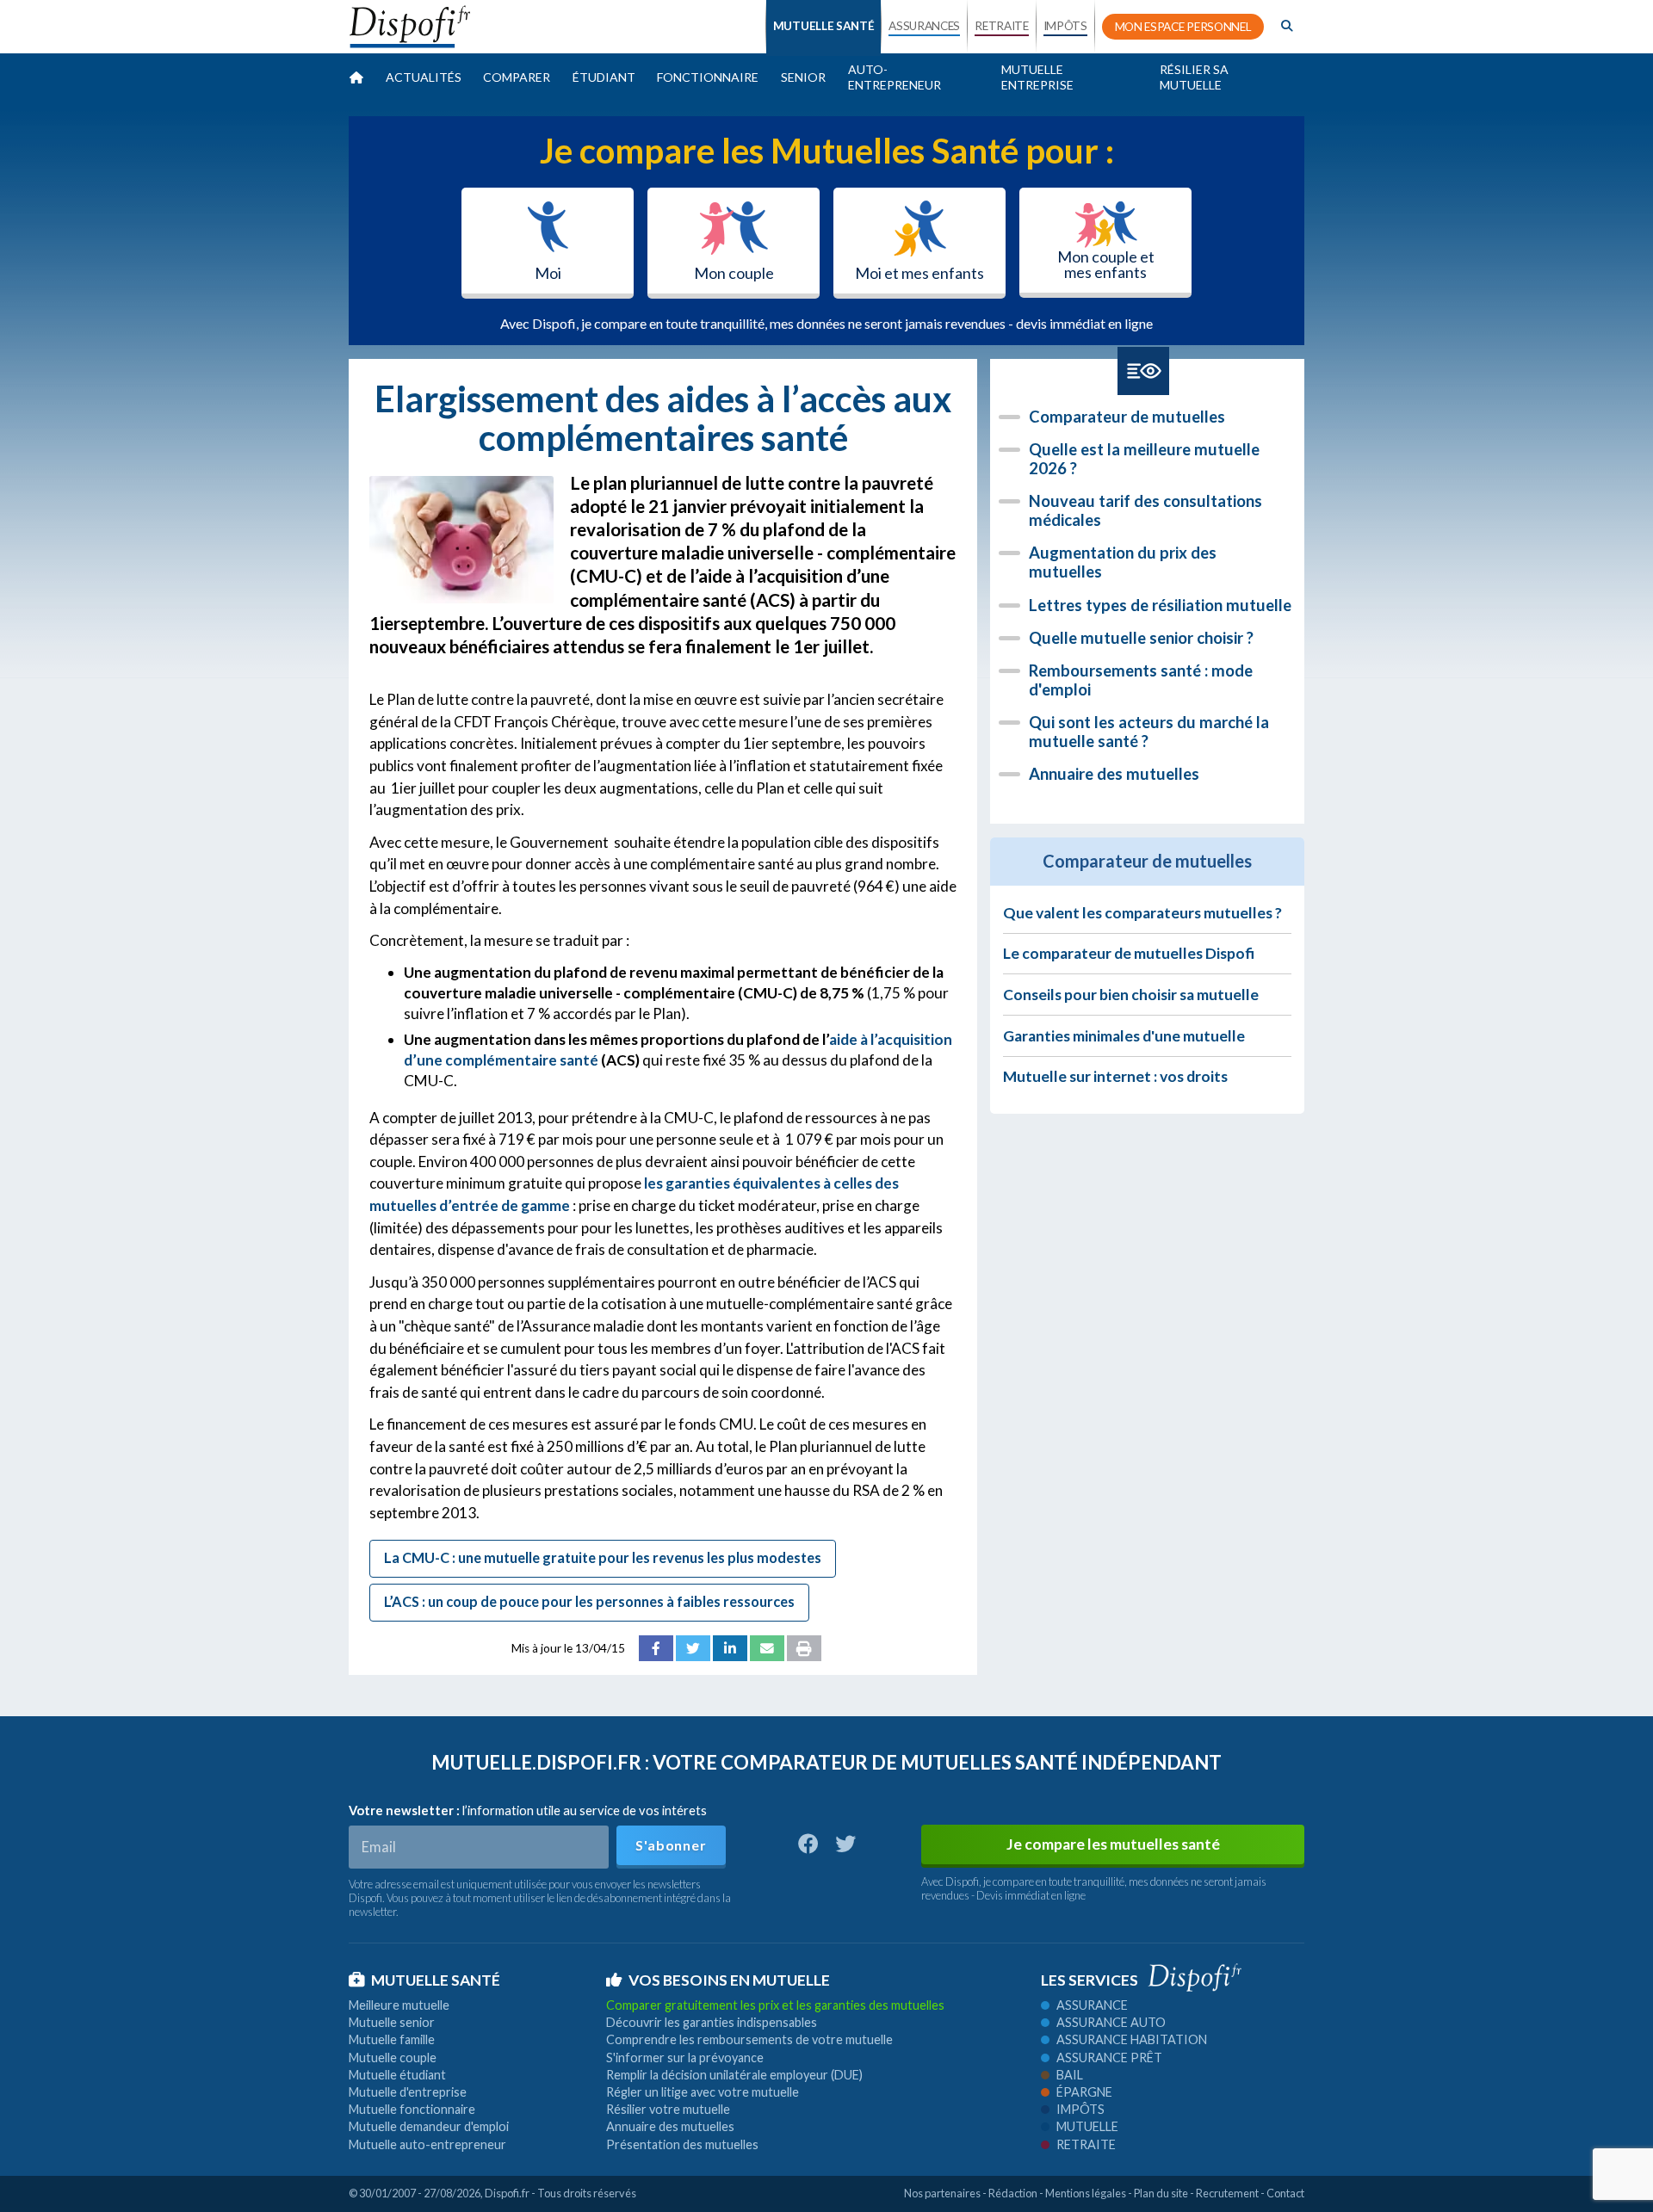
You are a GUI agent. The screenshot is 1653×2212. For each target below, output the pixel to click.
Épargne (1084, 2092)
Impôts (1080, 2109)
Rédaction (1013, 2193)
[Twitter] (693, 1648)
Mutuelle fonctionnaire (412, 2109)
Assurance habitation (1132, 2039)
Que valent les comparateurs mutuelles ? (1142, 913)
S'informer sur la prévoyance (685, 2058)
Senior (803, 77)
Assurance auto (1111, 2022)
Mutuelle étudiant (397, 2075)
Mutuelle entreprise (1037, 77)
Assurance (1092, 2005)
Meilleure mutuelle (399, 2005)
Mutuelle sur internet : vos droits (1115, 1076)
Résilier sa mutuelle (1194, 77)
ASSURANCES (924, 26)
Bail (1070, 2075)
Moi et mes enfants (919, 273)
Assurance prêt (1109, 2058)
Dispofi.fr (507, 2193)
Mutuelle (1087, 2126)
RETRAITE (1001, 26)
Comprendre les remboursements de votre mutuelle (749, 2039)
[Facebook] (656, 1648)
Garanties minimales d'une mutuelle (1124, 1036)
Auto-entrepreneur (895, 77)
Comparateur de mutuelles (1127, 417)
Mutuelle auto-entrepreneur (427, 2144)
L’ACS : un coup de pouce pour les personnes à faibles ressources (589, 1601)
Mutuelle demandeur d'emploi (429, 2126)
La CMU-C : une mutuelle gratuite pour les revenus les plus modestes (603, 1557)
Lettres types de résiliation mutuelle (1160, 605)
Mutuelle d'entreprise (408, 2092)
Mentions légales (1086, 2193)
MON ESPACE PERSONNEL (1183, 27)
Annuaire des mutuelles (1114, 774)
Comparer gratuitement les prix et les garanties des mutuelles (775, 2005)
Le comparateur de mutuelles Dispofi (1129, 953)
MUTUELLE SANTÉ (824, 26)
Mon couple (734, 273)
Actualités (424, 77)
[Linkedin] (730, 1648)
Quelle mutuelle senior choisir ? (1141, 638)
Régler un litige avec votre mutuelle (703, 2092)
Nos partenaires (942, 2193)
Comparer (517, 77)
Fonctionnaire (708, 77)
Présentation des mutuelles (682, 2144)
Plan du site (1161, 2193)
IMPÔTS (1065, 26)
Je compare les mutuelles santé (1113, 1844)
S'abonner (671, 1845)
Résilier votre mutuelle (668, 2109)
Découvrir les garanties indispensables (712, 2022)
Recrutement (1227, 2193)
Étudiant (604, 77)
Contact (1285, 2193)
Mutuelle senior (392, 2022)
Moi (548, 273)
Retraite (1086, 2144)
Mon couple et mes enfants (1106, 264)
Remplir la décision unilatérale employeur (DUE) (734, 2075)
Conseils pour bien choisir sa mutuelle (1131, 995)
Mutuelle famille (392, 2039)
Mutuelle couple (393, 2058)
